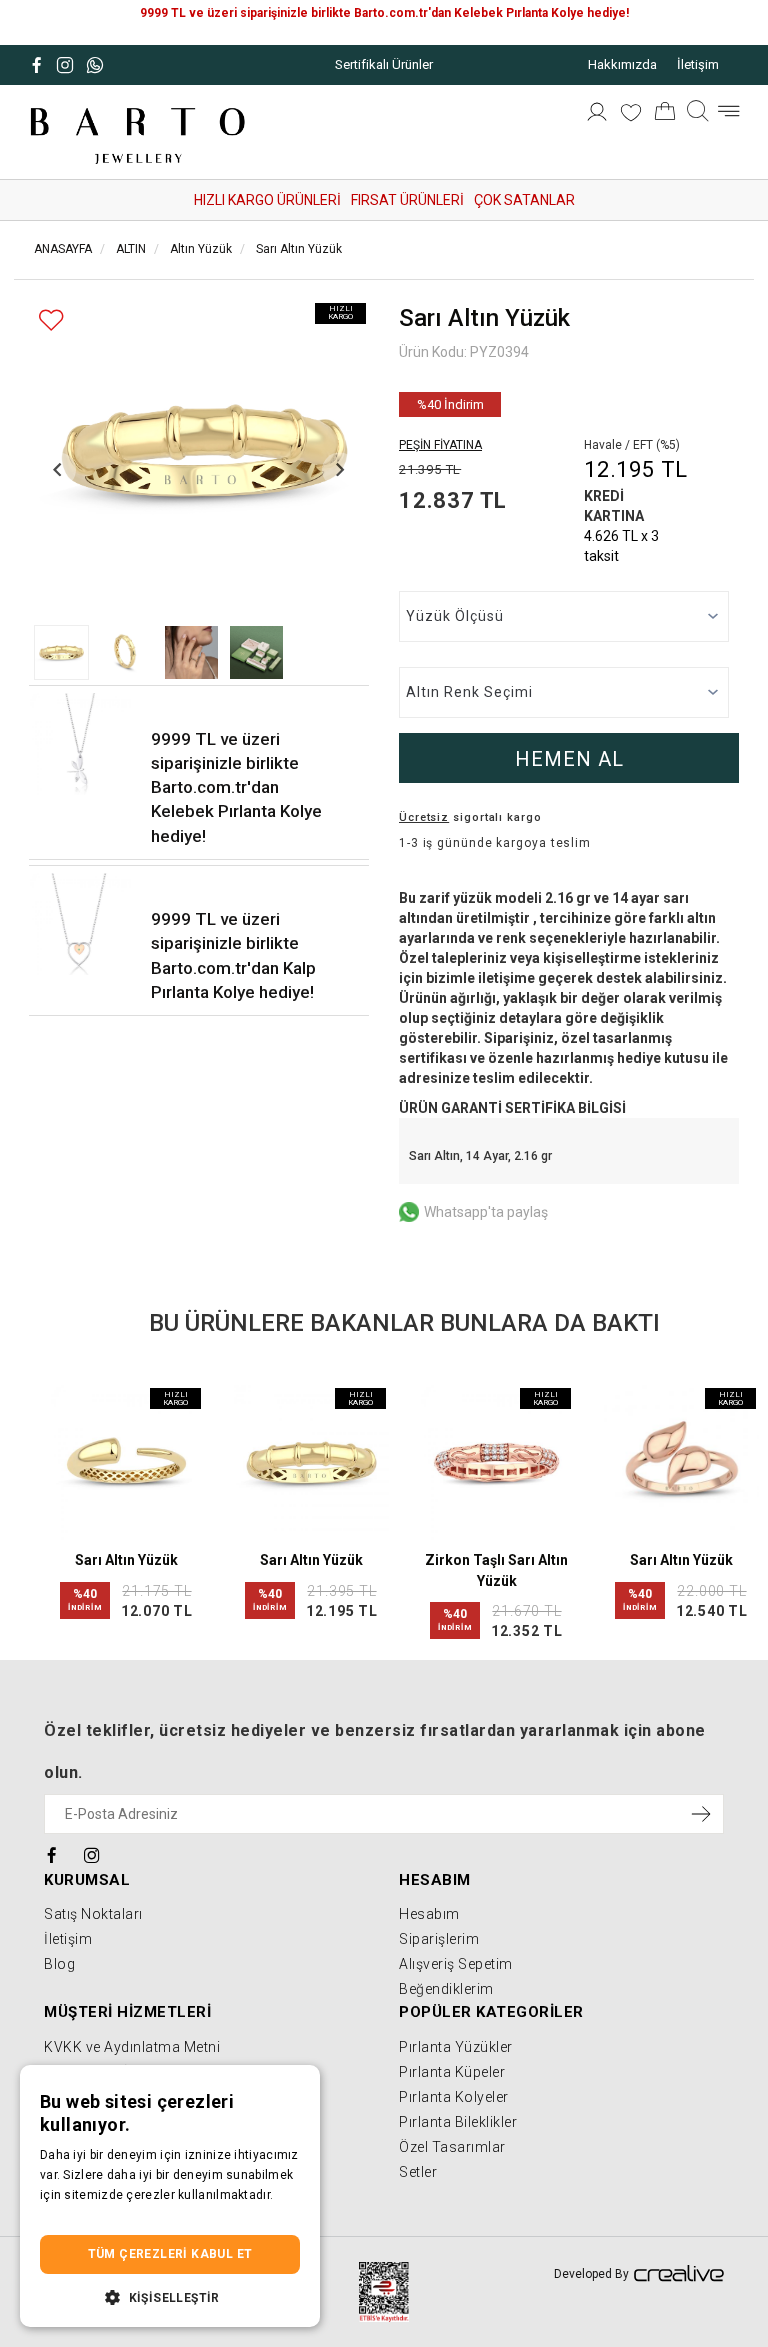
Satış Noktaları (93, 1914)
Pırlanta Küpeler (452, 2072)
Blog (59, 1964)
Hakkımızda (622, 64)
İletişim (698, 64)
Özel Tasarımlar (452, 2147)
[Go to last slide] (58, 469)
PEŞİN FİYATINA (440, 445)
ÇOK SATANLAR (524, 200)
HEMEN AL (569, 759)
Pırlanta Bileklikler (458, 2122)
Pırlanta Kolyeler (454, 2097)
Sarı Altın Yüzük (126, 1560)
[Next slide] (339, 469)
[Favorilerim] (631, 115)
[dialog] (170, 2196)
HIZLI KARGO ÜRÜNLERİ (267, 200)
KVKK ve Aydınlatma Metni (132, 2047)
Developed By (591, 2274)
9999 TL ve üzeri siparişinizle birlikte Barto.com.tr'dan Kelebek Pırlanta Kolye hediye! (236, 787)
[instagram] (92, 1854)
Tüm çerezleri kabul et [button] (170, 2254)
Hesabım (429, 1914)
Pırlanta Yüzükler (456, 2047)
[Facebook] (52, 1854)
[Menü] (728, 115)
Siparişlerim (439, 1939)
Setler (418, 2172)
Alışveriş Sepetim (456, 1964)
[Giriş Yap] (597, 115)
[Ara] (697, 115)
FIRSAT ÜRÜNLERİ (407, 200)
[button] (61, 652)
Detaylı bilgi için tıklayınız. (115, 2215)
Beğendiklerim (446, 1989)
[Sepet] (665, 115)
